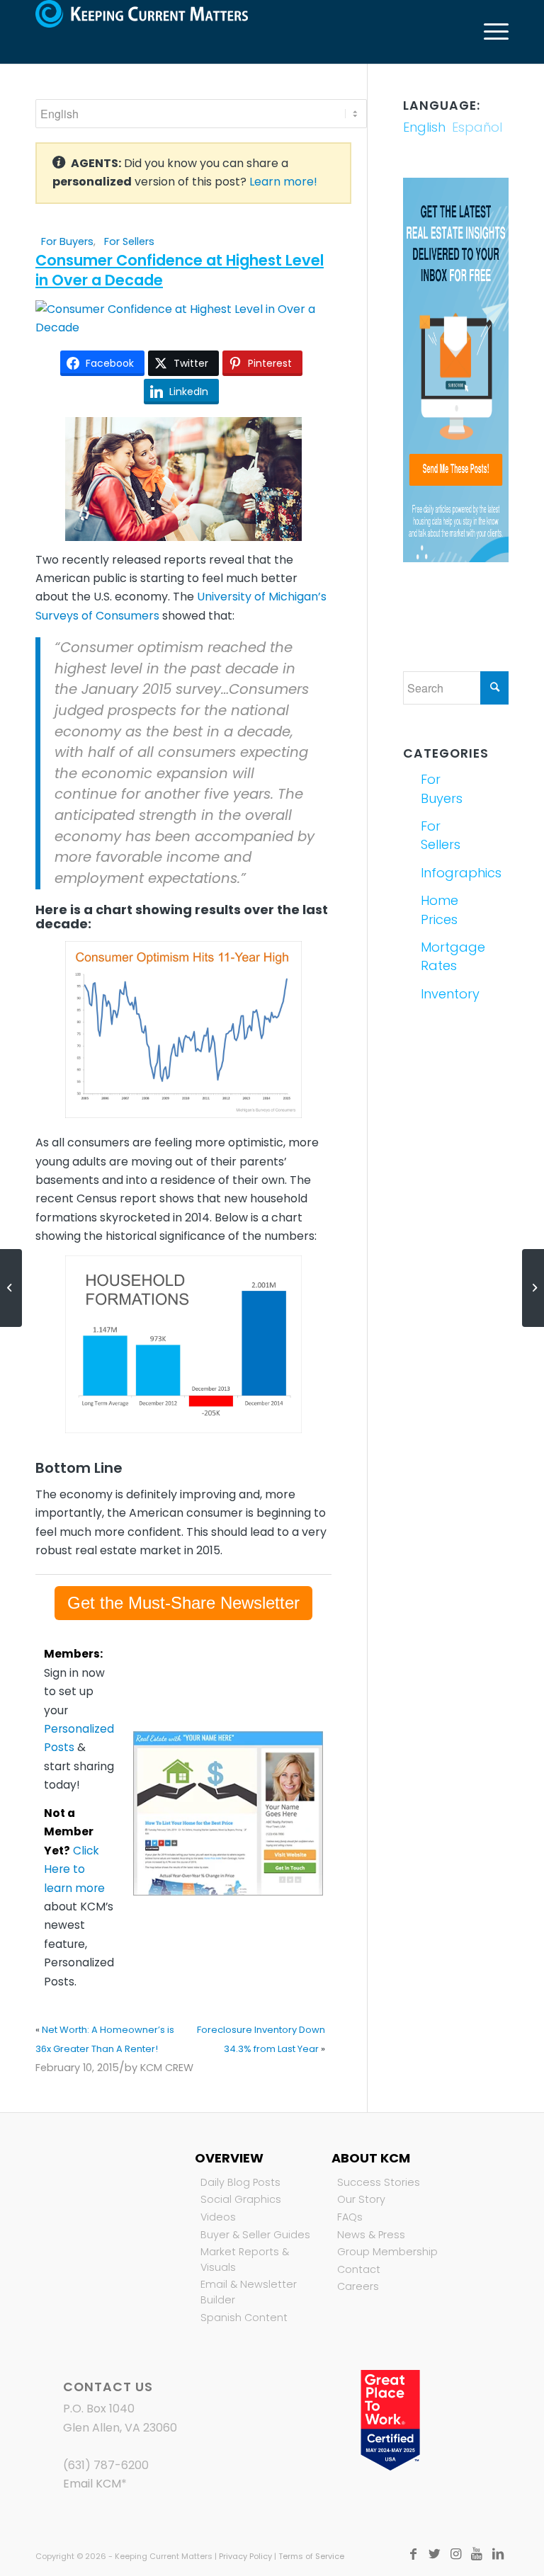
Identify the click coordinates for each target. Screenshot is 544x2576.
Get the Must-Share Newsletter (183, 1603)
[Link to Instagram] (455, 2554)
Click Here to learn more (74, 1869)
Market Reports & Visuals (245, 2259)
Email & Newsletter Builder (249, 2292)
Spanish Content (244, 2318)
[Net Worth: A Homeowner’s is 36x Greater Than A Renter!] (11, 1288)
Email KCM (92, 2484)
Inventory (437, 994)
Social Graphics (241, 2199)
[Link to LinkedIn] (498, 2554)
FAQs (350, 2217)
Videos (218, 2217)
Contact (359, 2269)
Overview (229, 2158)
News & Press (371, 2235)
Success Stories (379, 2182)
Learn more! (283, 182)
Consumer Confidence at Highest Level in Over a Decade (180, 270)
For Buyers (67, 241)
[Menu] (489, 32)
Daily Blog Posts (240, 2182)
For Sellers (129, 241)
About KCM (371, 2158)
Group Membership (387, 2252)
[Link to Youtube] (477, 2554)
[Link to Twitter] (434, 2554)
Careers (358, 2286)
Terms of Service (311, 2556)
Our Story (361, 2199)
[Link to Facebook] (413, 2554)
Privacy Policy (245, 2556)
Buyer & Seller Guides (255, 2235)
